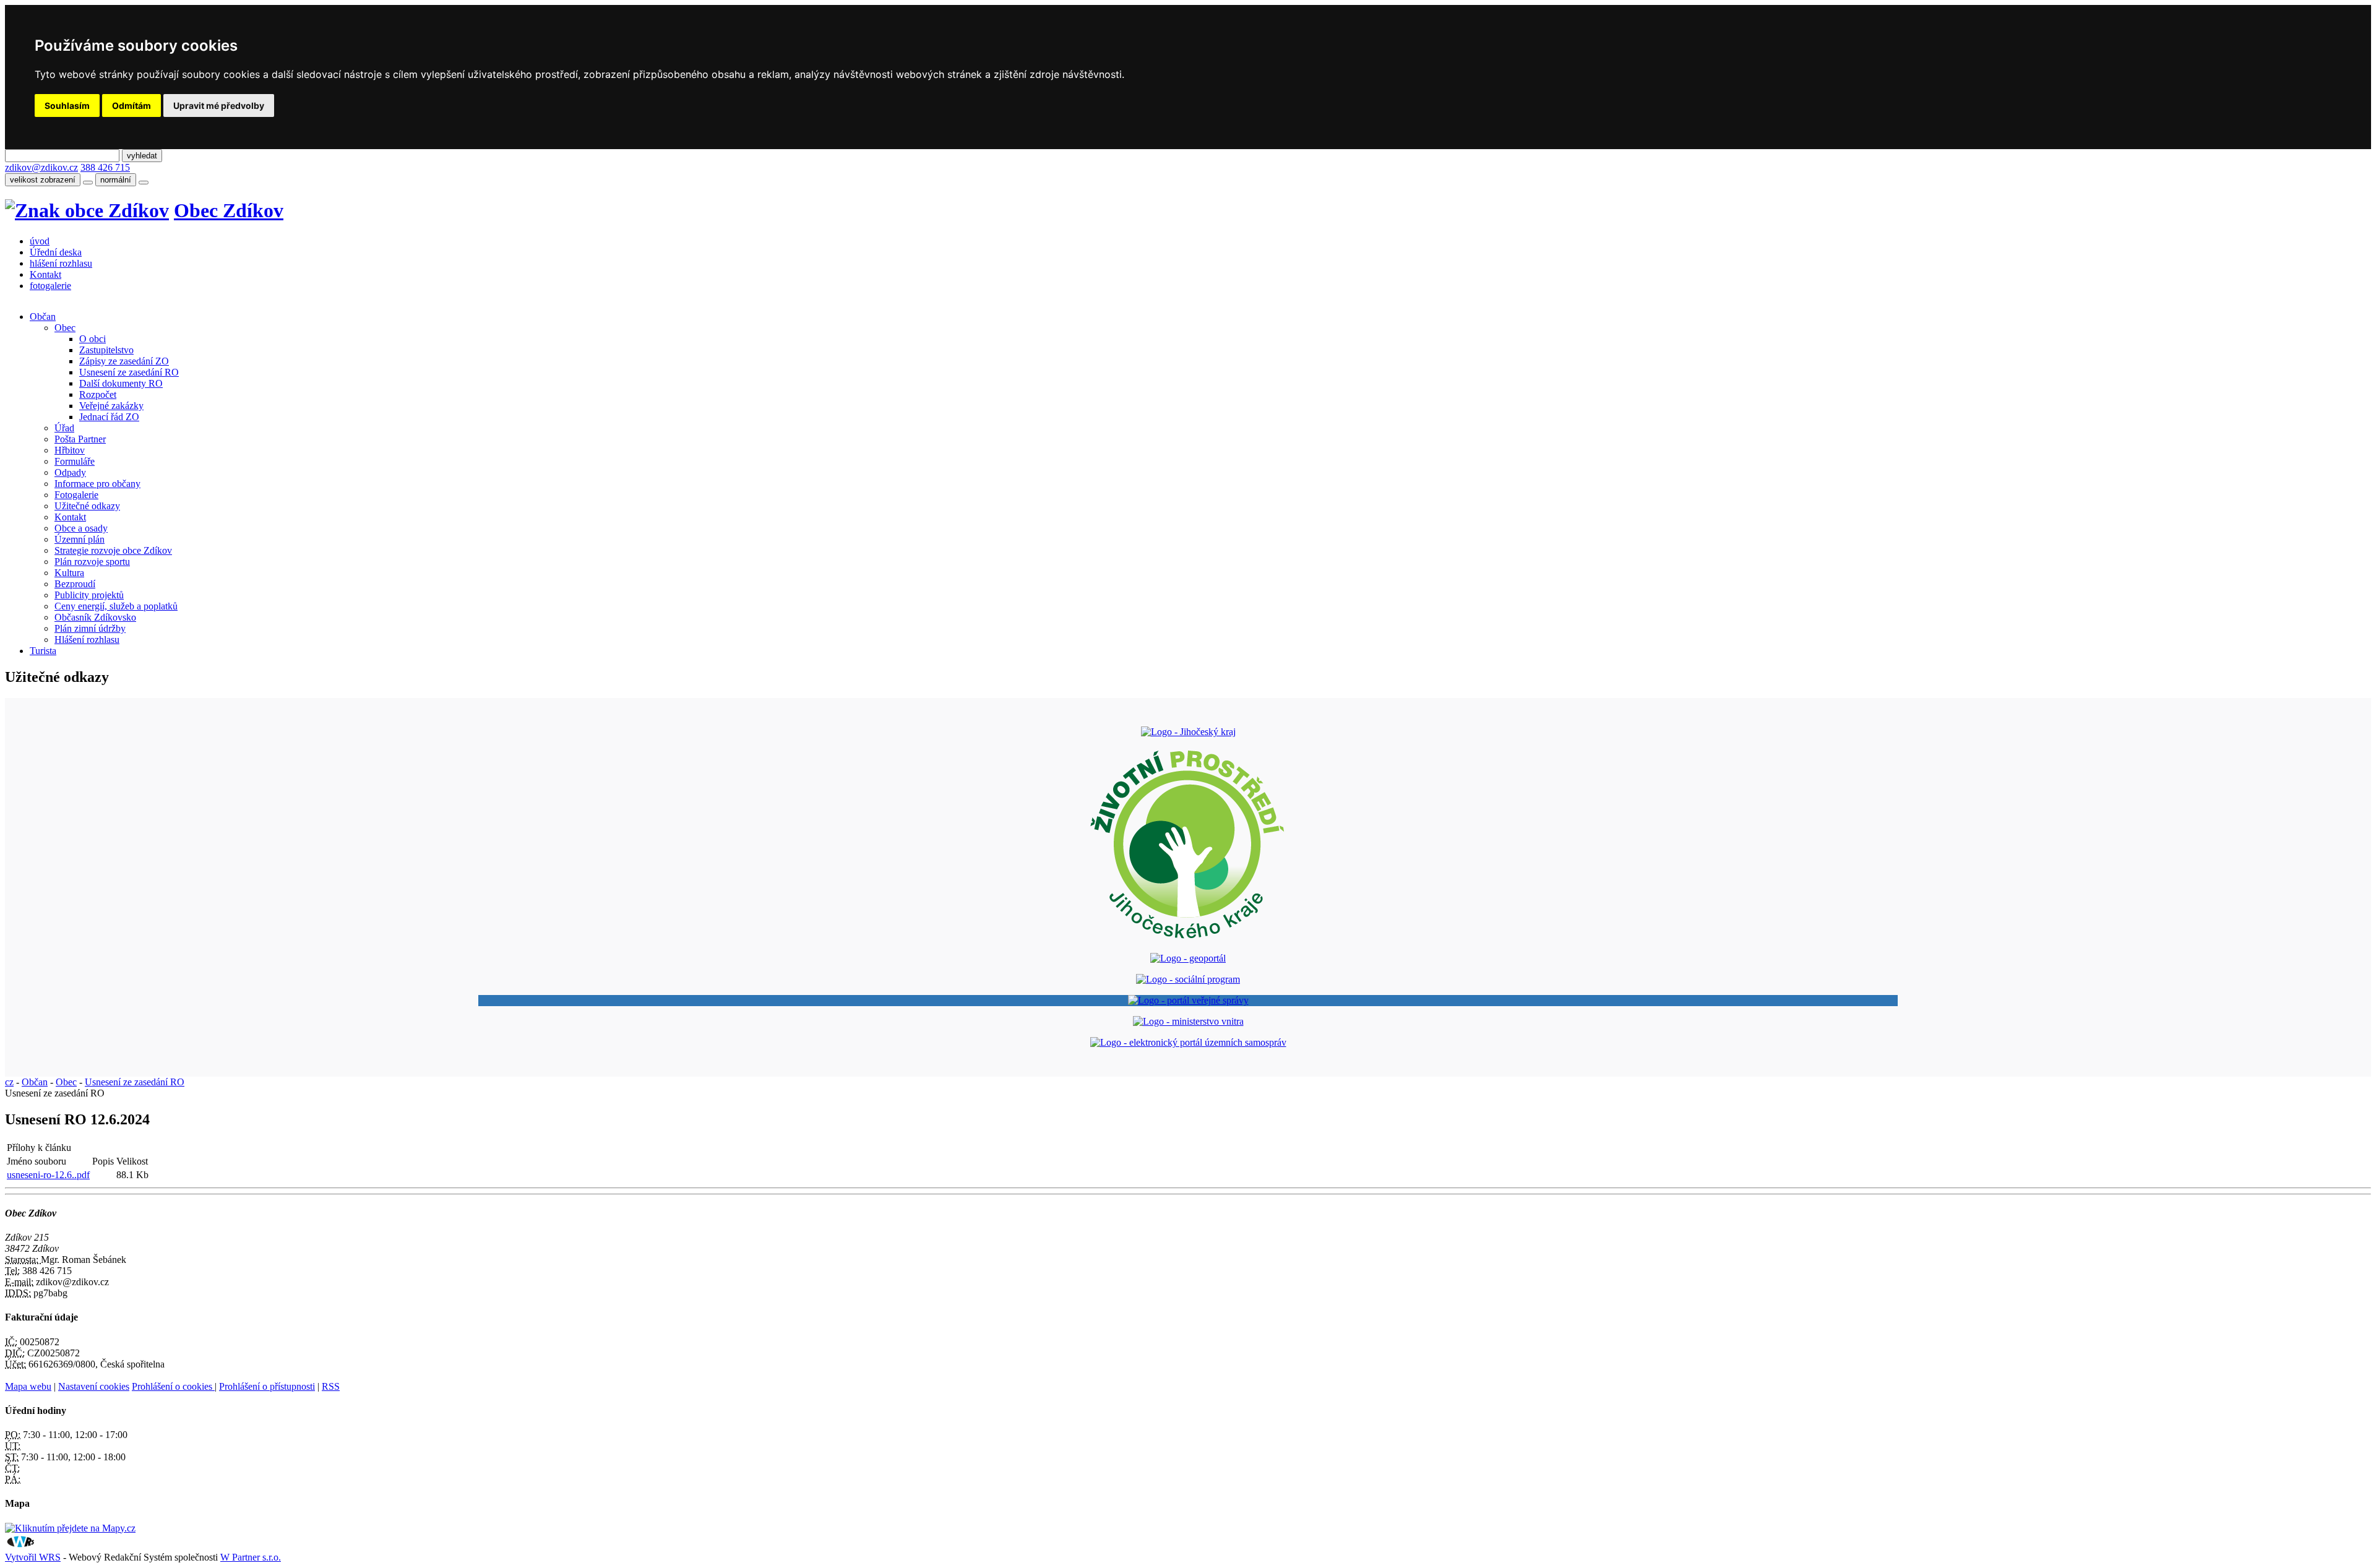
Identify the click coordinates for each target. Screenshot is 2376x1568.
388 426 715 (105, 167)
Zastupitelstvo (106, 350)
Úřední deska (56, 252)
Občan (43, 317)
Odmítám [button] (131, 106)
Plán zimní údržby (90, 628)
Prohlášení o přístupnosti (267, 1386)
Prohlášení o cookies (173, 1386)
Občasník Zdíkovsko (95, 617)
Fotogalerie (76, 495)
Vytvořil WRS (33, 1557)
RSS (331, 1386)
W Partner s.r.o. (251, 1557)
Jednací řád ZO (109, 417)
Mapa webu (28, 1386)
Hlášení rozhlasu (87, 640)
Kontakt (45, 274)
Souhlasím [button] (67, 106)
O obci (93, 339)
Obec (65, 328)
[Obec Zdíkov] (87, 210)
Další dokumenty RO (121, 383)
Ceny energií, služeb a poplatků (116, 606)
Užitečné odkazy (87, 506)
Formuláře (75, 461)
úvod (40, 241)
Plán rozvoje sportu (92, 562)
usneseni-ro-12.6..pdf (48, 1175)
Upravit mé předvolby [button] (219, 106)
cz (9, 1082)
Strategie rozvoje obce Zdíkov (113, 550)
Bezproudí (75, 584)
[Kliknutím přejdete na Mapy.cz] (70, 1528)
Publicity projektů (89, 595)
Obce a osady (81, 528)
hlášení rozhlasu (61, 263)
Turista (43, 651)
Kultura (69, 573)
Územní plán (80, 539)
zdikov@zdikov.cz (41, 167)
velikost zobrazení (43, 180)
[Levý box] (1188, 732)
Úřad (64, 428)
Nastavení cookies (94, 1386)
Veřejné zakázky (111, 406)
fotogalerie (50, 286)
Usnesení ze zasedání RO (129, 372)
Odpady (70, 472)
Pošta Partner (80, 439)
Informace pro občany (97, 484)
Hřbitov (70, 450)
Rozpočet (98, 394)
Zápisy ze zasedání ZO (124, 361)
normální (116, 180)
